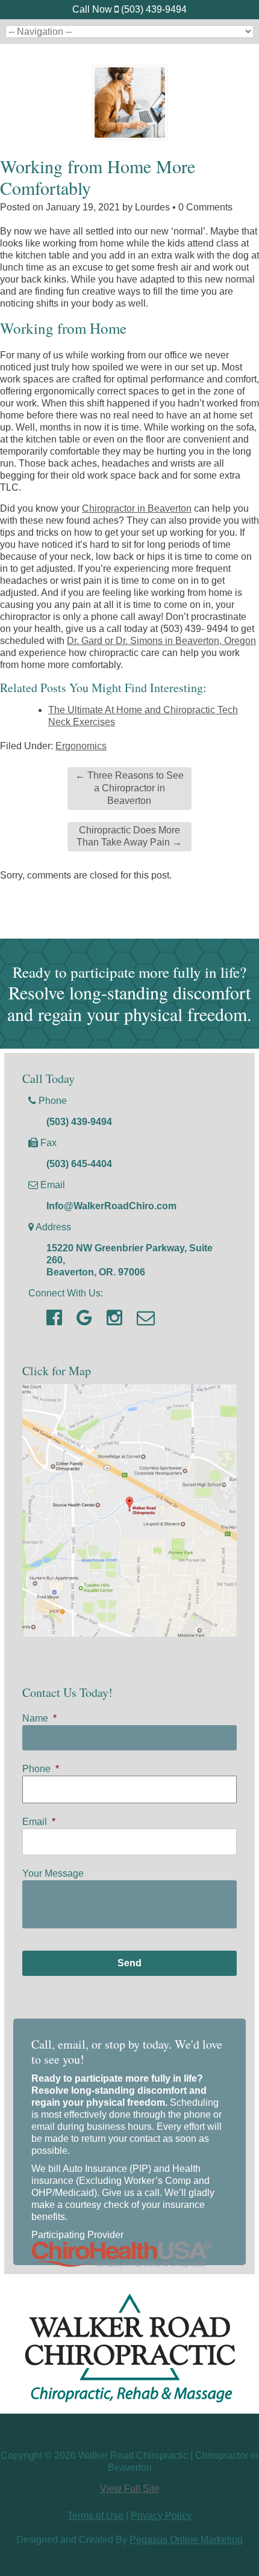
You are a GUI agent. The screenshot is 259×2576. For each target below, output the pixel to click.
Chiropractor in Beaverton (137, 508)
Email (39, 1822)
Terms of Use (95, 2516)
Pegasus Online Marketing (186, 2540)
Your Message (53, 1873)
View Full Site (130, 2489)
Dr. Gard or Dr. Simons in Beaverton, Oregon (161, 641)
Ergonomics (81, 746)
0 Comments (205, 207)
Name (39, 1718)
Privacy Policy (161, 2516)
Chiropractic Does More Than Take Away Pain (129, 836)
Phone (41, 1769)
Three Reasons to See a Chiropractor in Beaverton (129, 788)
